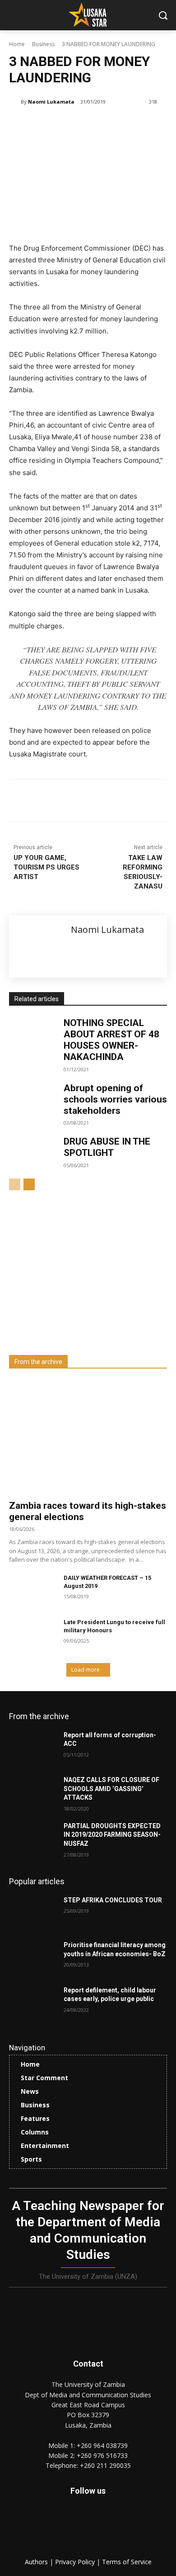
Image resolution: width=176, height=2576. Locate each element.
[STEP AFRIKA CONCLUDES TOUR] (33, 1913)
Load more (86, 1670)
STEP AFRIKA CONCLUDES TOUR (113, 1900)
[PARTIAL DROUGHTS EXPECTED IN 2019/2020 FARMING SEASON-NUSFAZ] (33, 1839)
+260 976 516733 (102, 2455)
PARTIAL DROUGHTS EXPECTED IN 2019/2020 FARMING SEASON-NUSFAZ (112, 1835)
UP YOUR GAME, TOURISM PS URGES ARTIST (46, 867)
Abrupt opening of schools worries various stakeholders (115, 1099)
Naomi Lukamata (51, 102)
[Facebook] (46, 802)
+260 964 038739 (102, 2445)
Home (17, 44)
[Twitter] (108, 2527)
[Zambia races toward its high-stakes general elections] (88, 1437)
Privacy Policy (76, 2562)
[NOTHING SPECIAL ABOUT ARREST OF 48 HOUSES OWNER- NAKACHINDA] (33, 1034)
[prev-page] (15, 1184)
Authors (37, 2562)
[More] (130, 802)
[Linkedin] (88, 802)
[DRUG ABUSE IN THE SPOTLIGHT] (33, 1153)
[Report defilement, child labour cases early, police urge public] (33, 2003)
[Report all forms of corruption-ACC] (33, 1748)
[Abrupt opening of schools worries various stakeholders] (33, 1099)
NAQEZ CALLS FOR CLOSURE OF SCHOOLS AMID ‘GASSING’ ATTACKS (111, 1789)
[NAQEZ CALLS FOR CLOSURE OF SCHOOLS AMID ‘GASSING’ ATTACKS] (33, 1792)
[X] (67, 802)
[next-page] (29, 1184)
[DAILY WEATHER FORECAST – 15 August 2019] (33, 1591)
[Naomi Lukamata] (15, 102)
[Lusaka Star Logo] (88, 14)
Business (43, 44)
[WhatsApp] (109, 802)
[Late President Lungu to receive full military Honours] (33, 1635)
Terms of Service (127, 2562)
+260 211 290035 (105, 2465)
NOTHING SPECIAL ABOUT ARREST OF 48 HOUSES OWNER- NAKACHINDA (111, 1040)
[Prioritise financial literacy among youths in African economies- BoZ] (33, 1958)
